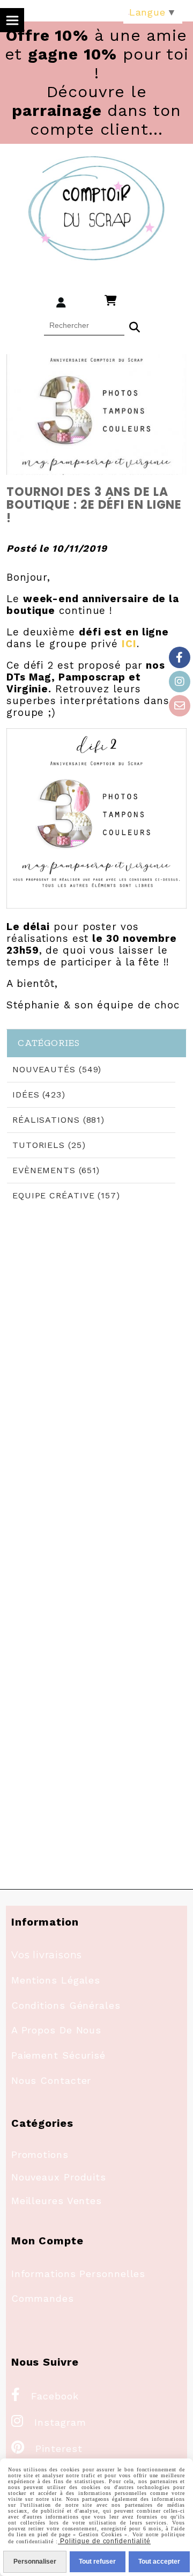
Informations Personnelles (79, 2274)
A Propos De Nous (56, 2030)
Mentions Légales (56, 1980)
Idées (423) (39, 1095)
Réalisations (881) (58, 1120)
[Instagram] (180, 682)
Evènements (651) (56, 1170)
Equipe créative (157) (66, 1195)
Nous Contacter (51, 2080)
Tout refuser (97, 2562)
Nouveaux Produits (59, 2177)
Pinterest (47, 2449)
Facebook (45, 2396)
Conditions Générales (66, 2005)
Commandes (43, 2298)
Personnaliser (35, 2562)
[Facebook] (180, 657)
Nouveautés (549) (57, 1069)
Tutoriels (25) (49, 1145)
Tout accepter (159, 2562)
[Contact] (180, 706)
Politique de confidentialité (104, 2541)
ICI (129, 644)
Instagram (49, 2422)
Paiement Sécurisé (58, 2055)
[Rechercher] (135, 326)
